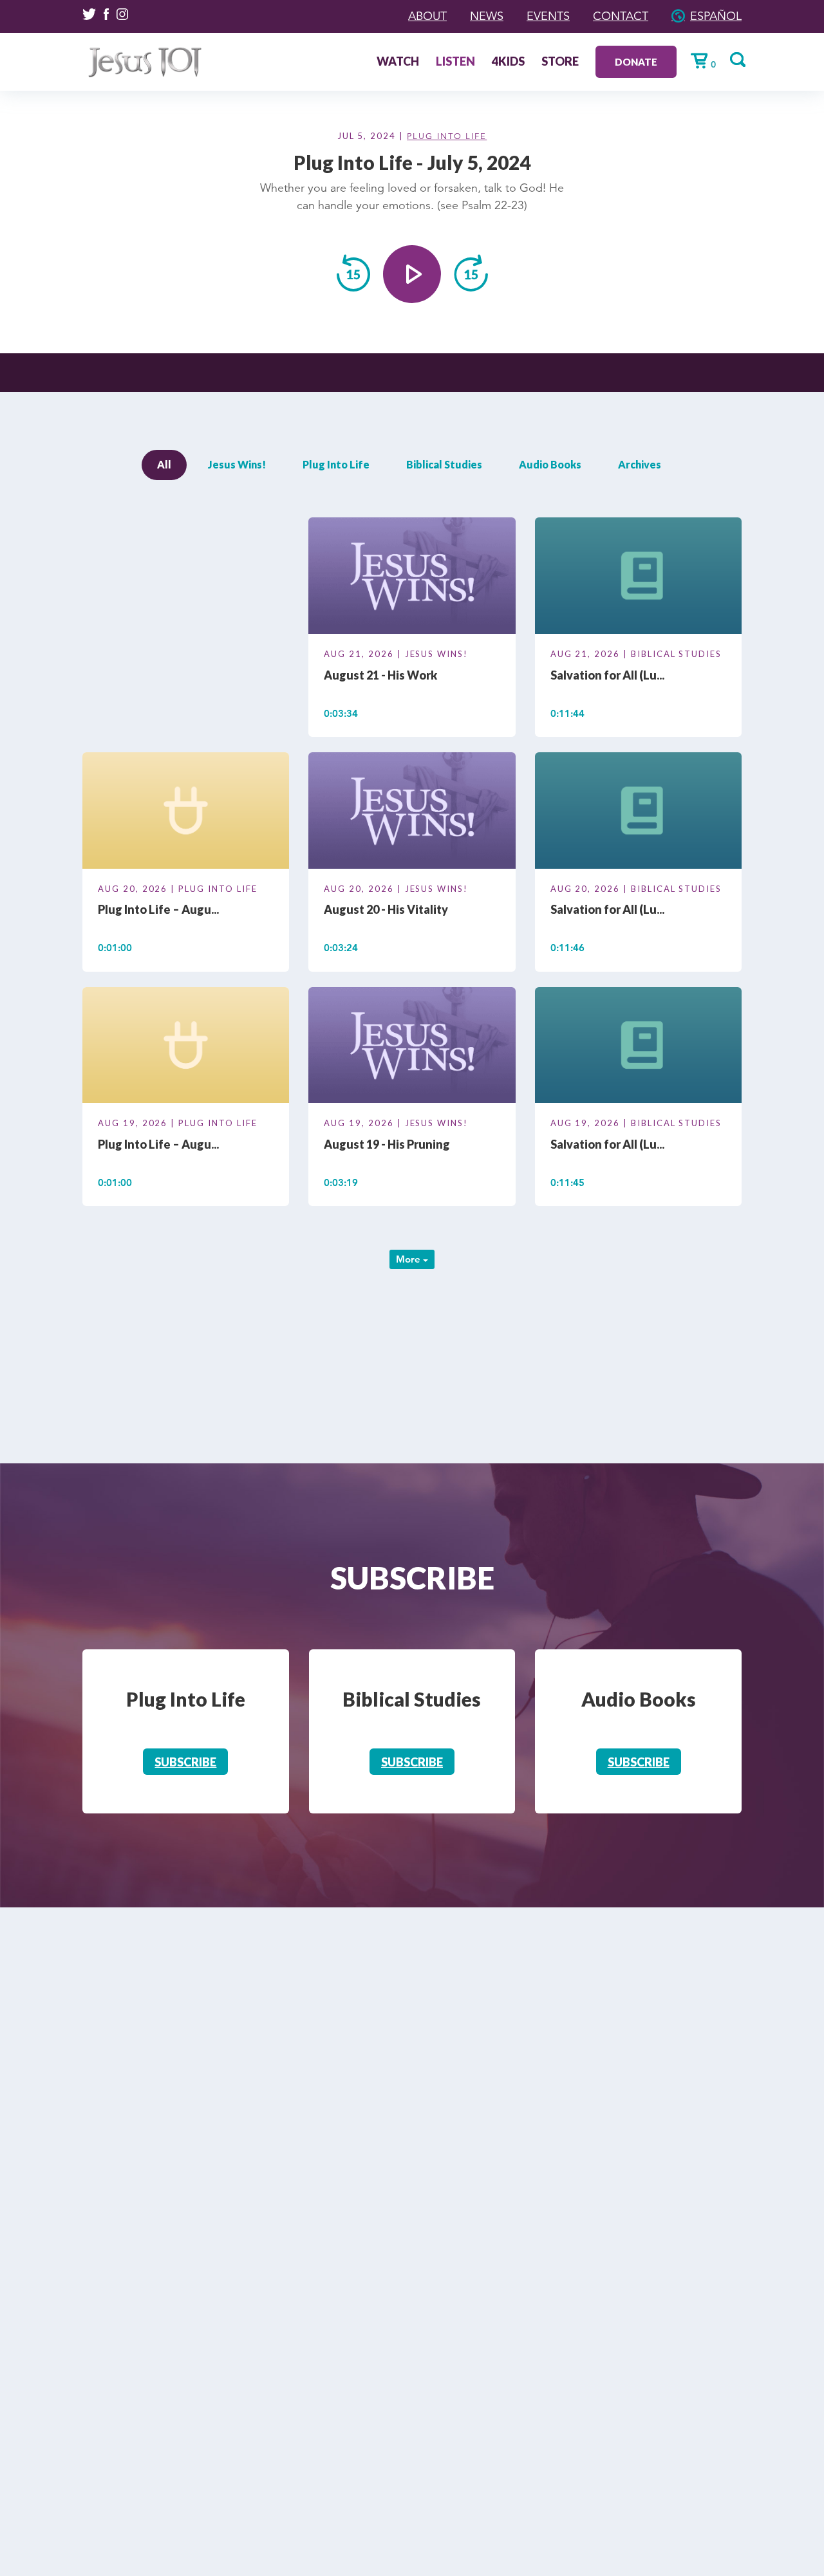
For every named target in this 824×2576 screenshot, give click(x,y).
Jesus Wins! (237, 464)
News (487, 16)
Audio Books (550, 464)
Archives (640, 464)
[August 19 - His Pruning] (412, 1047)
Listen (455, 62)
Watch (398, 62)
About (427, 16)
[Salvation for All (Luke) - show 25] (638, 578)
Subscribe (185, 1762)
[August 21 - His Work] (412, 578)
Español (716, 16)
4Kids (508, 62)
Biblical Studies (444, 464)
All (164, 464)
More (409, 1259)
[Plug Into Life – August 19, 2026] (186, 1047)
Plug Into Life (447, 136)
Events (548, 16)
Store (560, 62)
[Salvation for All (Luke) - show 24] (638, 813)
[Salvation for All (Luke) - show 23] (638, 1047)
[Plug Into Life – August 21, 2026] (186, 578)
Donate (636, 62)
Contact (621, 16)
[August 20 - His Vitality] (412, 813)
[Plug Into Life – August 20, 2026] (186, 813)
